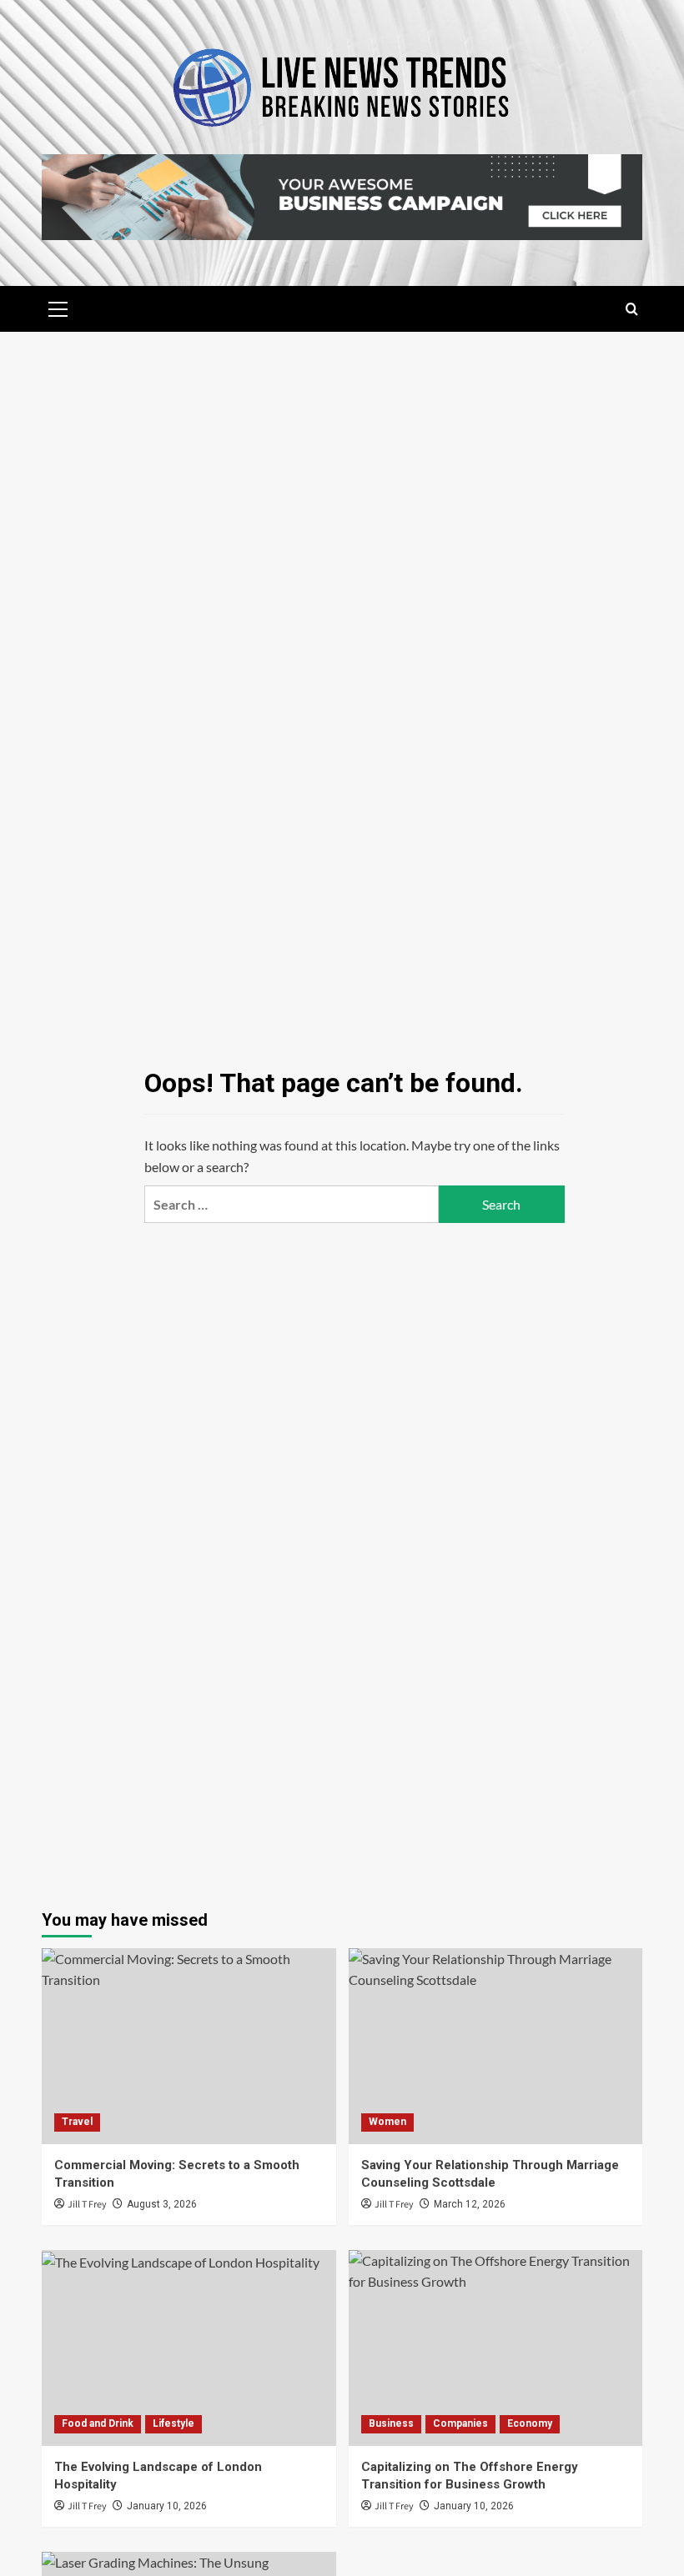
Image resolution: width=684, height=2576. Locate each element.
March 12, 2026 (470, 2204)
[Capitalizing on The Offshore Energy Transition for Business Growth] (496, 2348)
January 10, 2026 (167, 2506)
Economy (530, 2423)
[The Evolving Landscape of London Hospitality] (189, 2348)
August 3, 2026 (162, 2204)
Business (391, 2423)
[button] (58, 307)
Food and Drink (98, 2423)
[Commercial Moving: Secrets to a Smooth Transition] (189, 2046)
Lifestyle (174, 2423)
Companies (460, 2423)
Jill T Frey (87, 2205)
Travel (77, 2122)
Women (387, 2122)
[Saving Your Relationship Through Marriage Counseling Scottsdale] (496, 2046)
